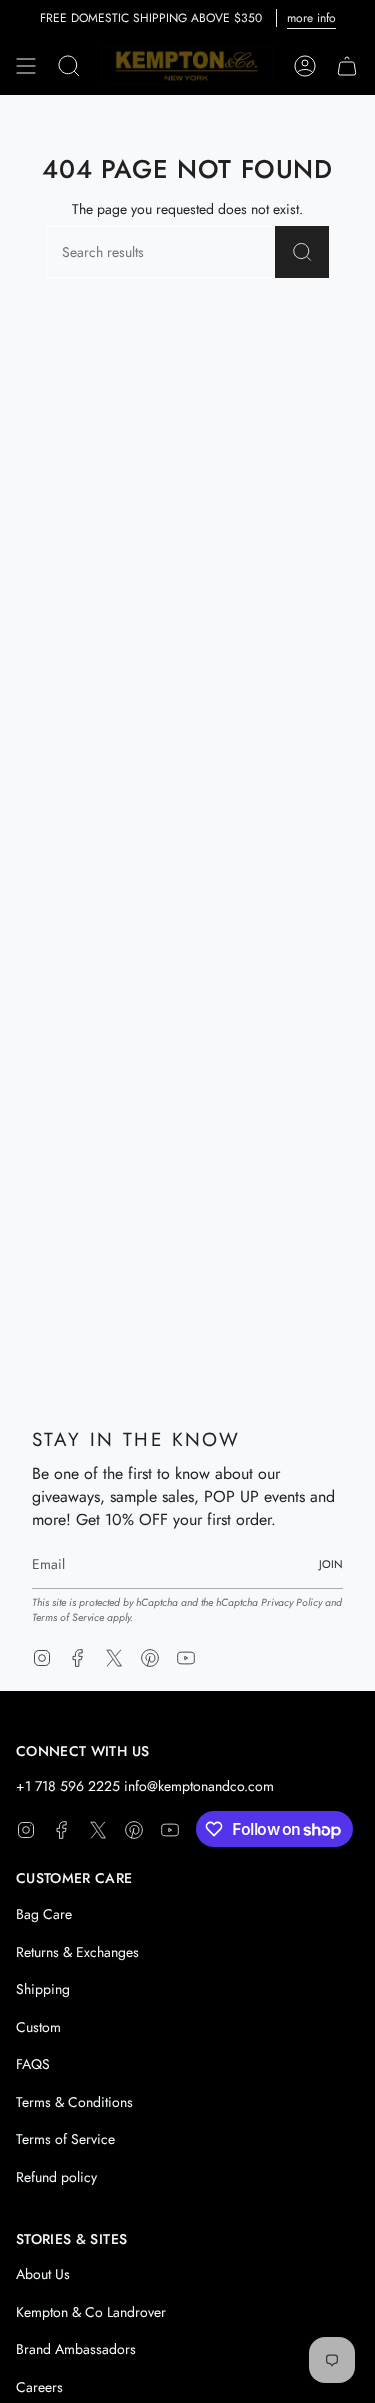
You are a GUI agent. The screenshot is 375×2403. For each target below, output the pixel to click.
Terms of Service (68, 1617)
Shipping (43, 1989)
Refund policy (56, 2177)
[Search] (302, 252)
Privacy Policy (291, 1602)
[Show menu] (26, 66)
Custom (38, 2027)
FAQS (33, 2064)
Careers (39, 2387)
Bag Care (44, 1914)
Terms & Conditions (74, 2102)
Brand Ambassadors (76, 2349)
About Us (43, 2274)
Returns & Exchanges (77, 1952)
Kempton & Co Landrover (91, 2312)
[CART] (347, 66)
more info (311, 18)
